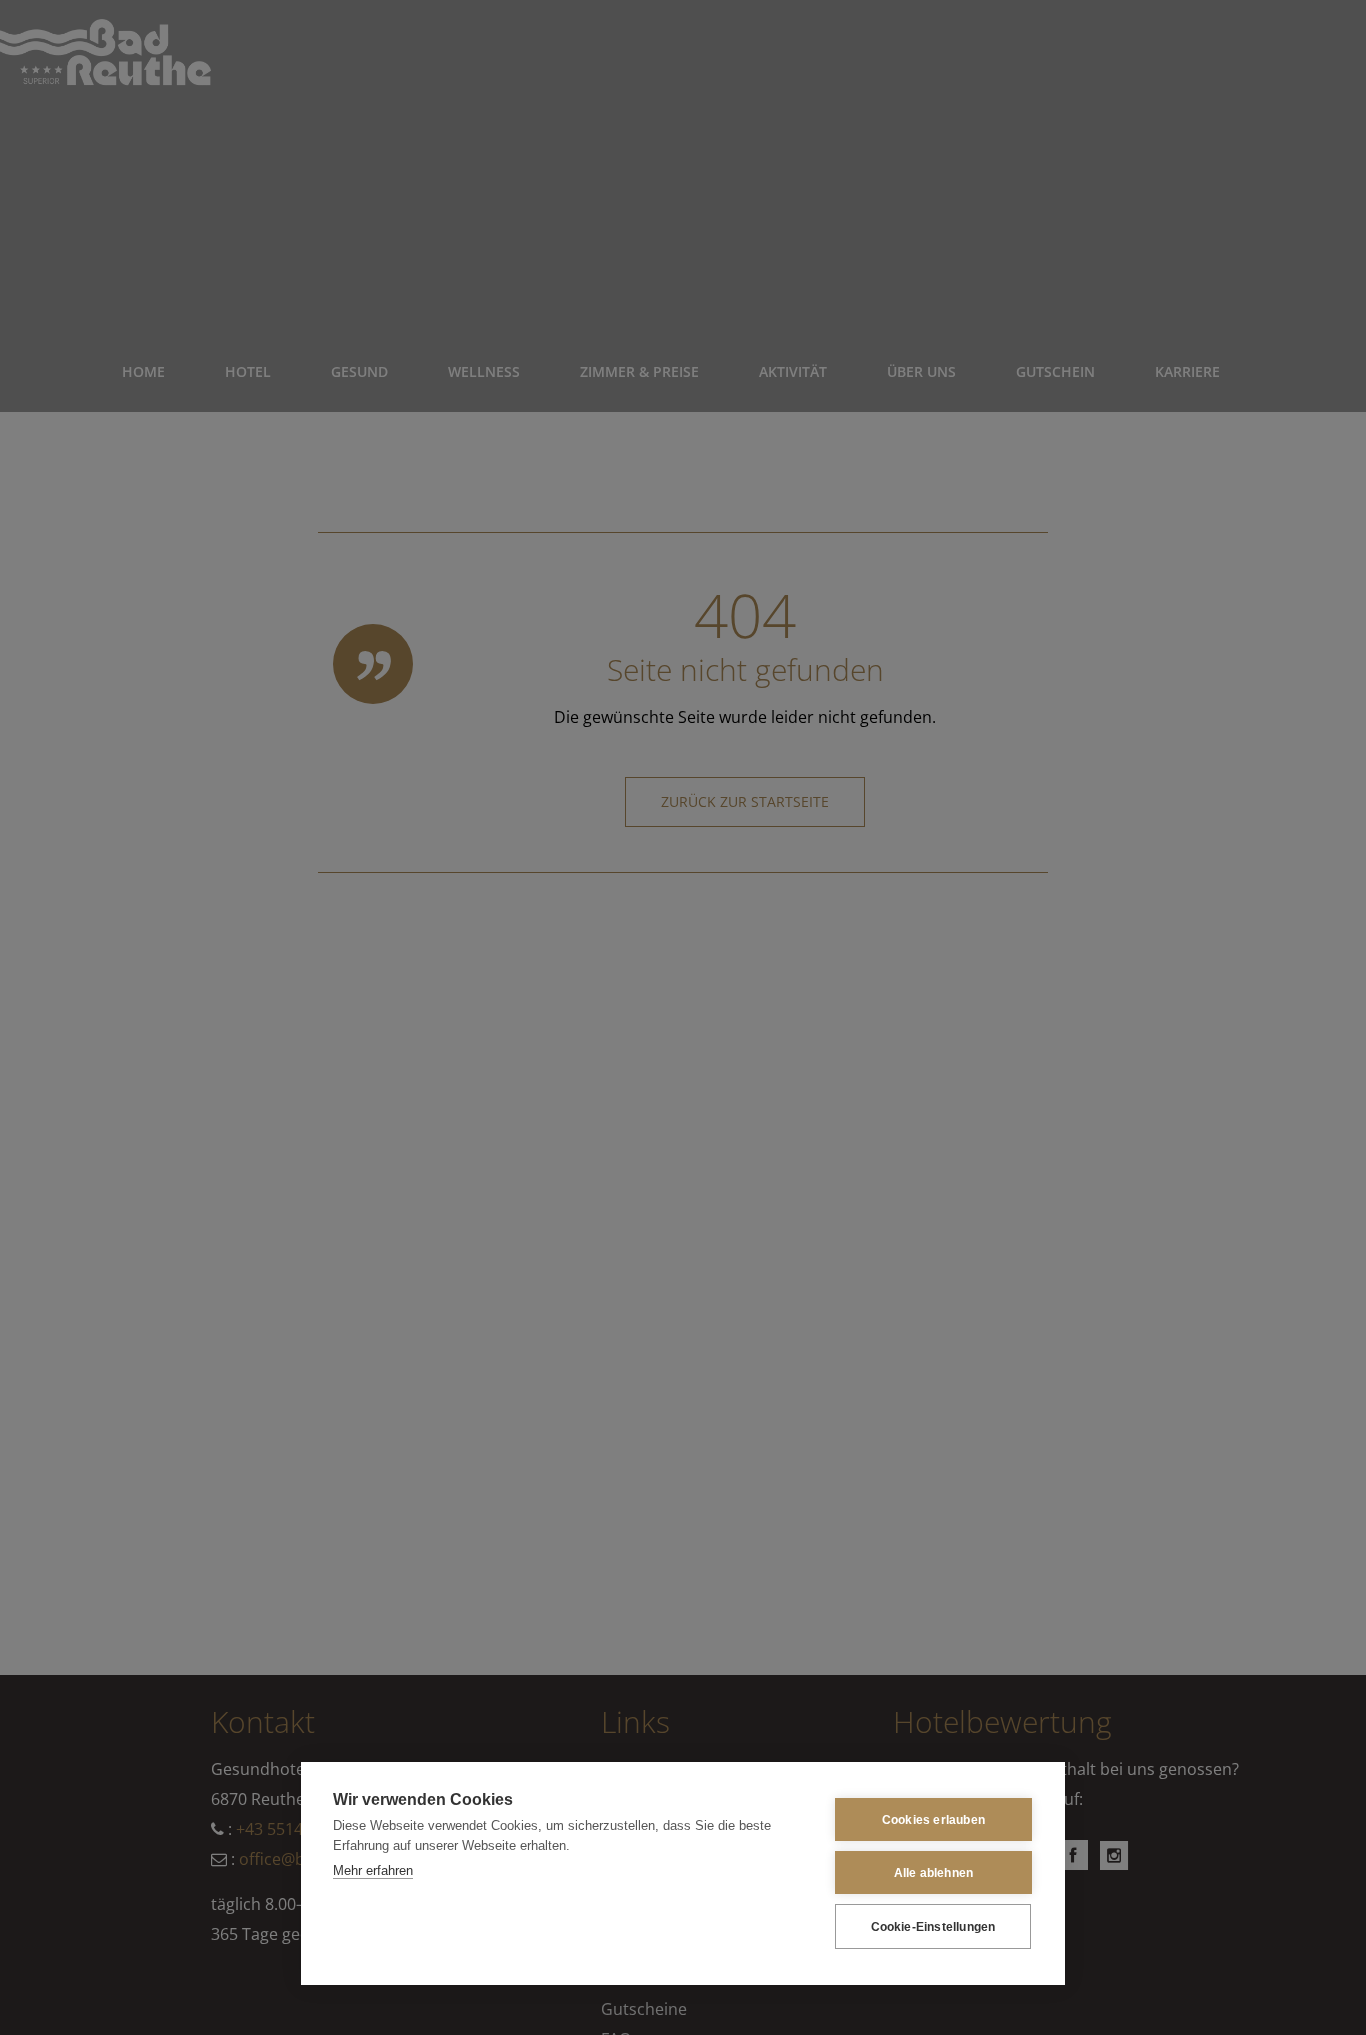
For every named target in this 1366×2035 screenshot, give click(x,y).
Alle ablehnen (934, 1873)
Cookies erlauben (933, 1820)
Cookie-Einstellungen (933, 1927)
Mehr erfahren (373, 1870)
